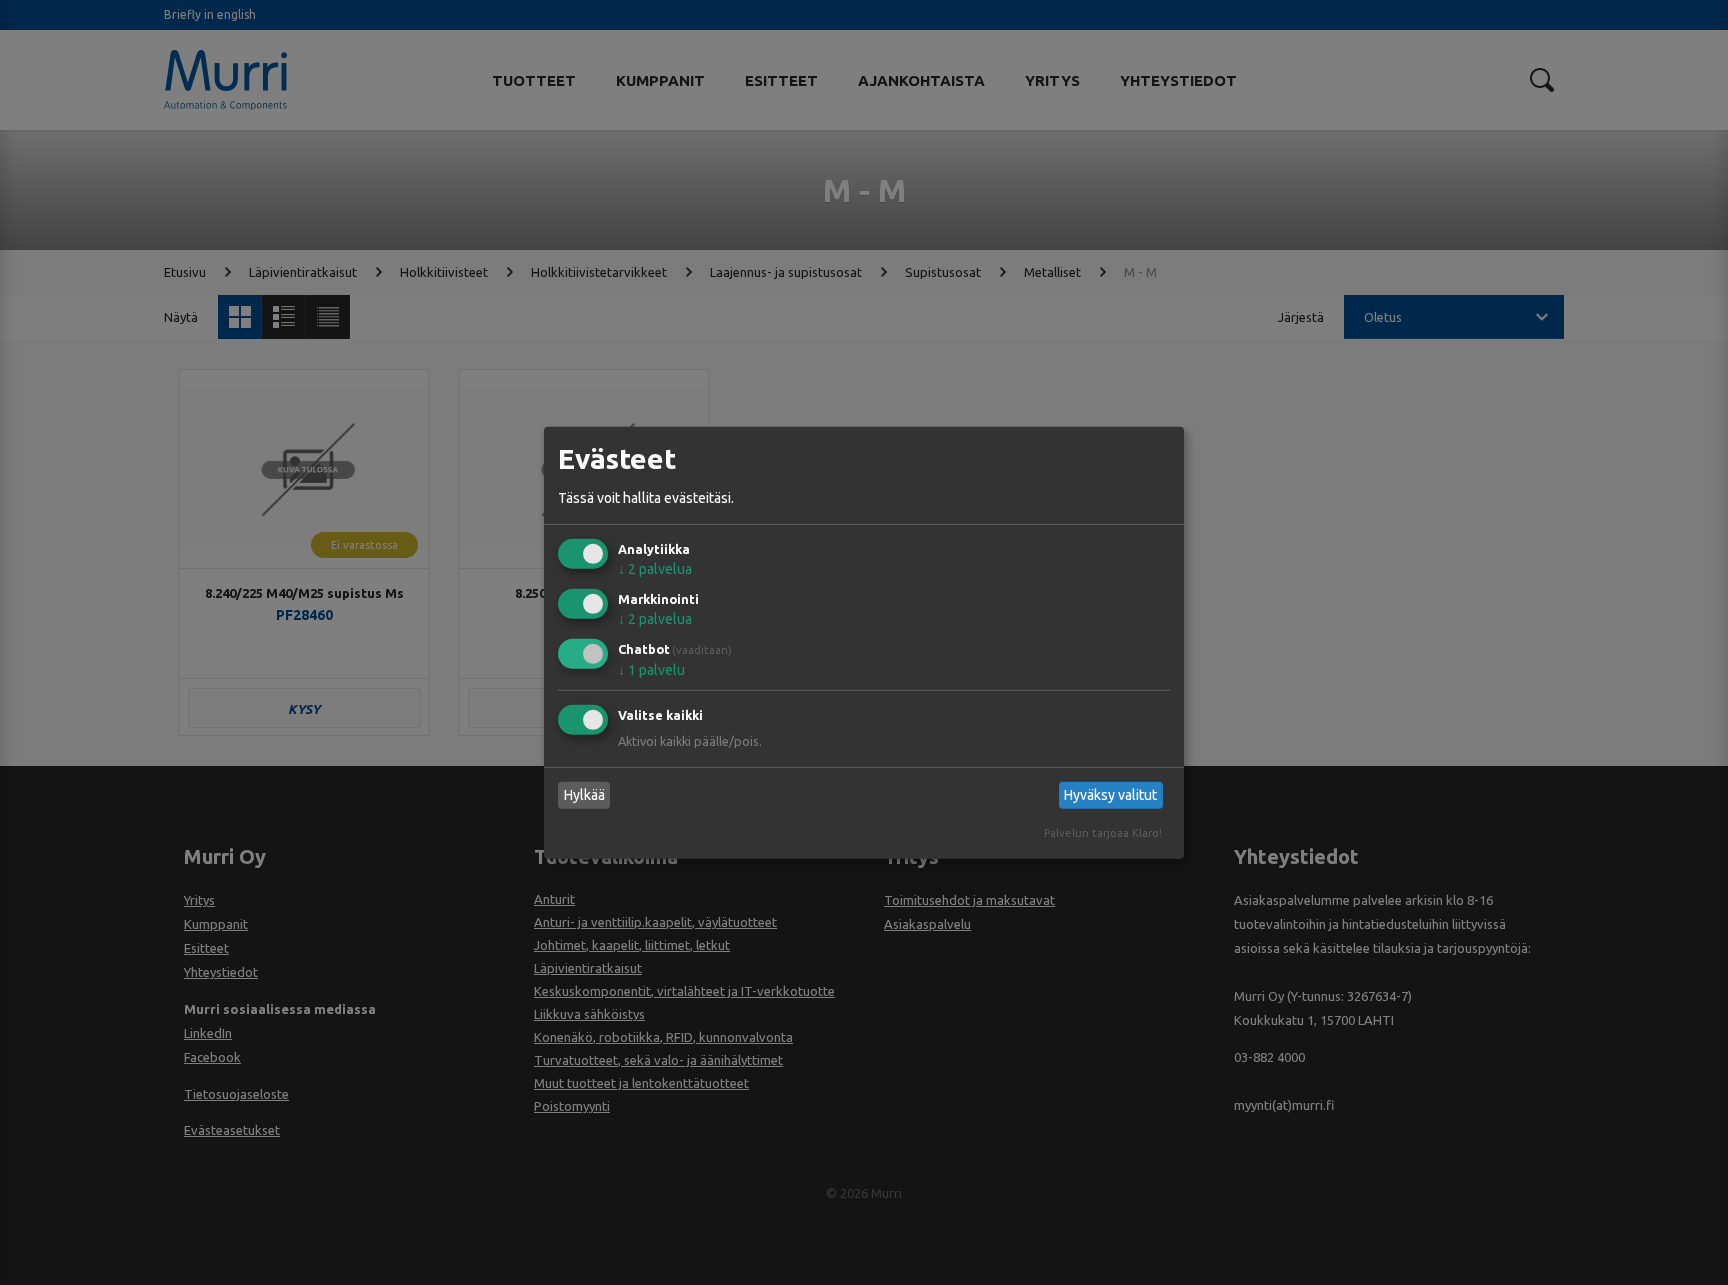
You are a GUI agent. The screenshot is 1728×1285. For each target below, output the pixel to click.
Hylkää (584, 795)
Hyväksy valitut (1110, 795)
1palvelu (651, 670)
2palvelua (655, 569)
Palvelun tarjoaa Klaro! (1103, 833)
